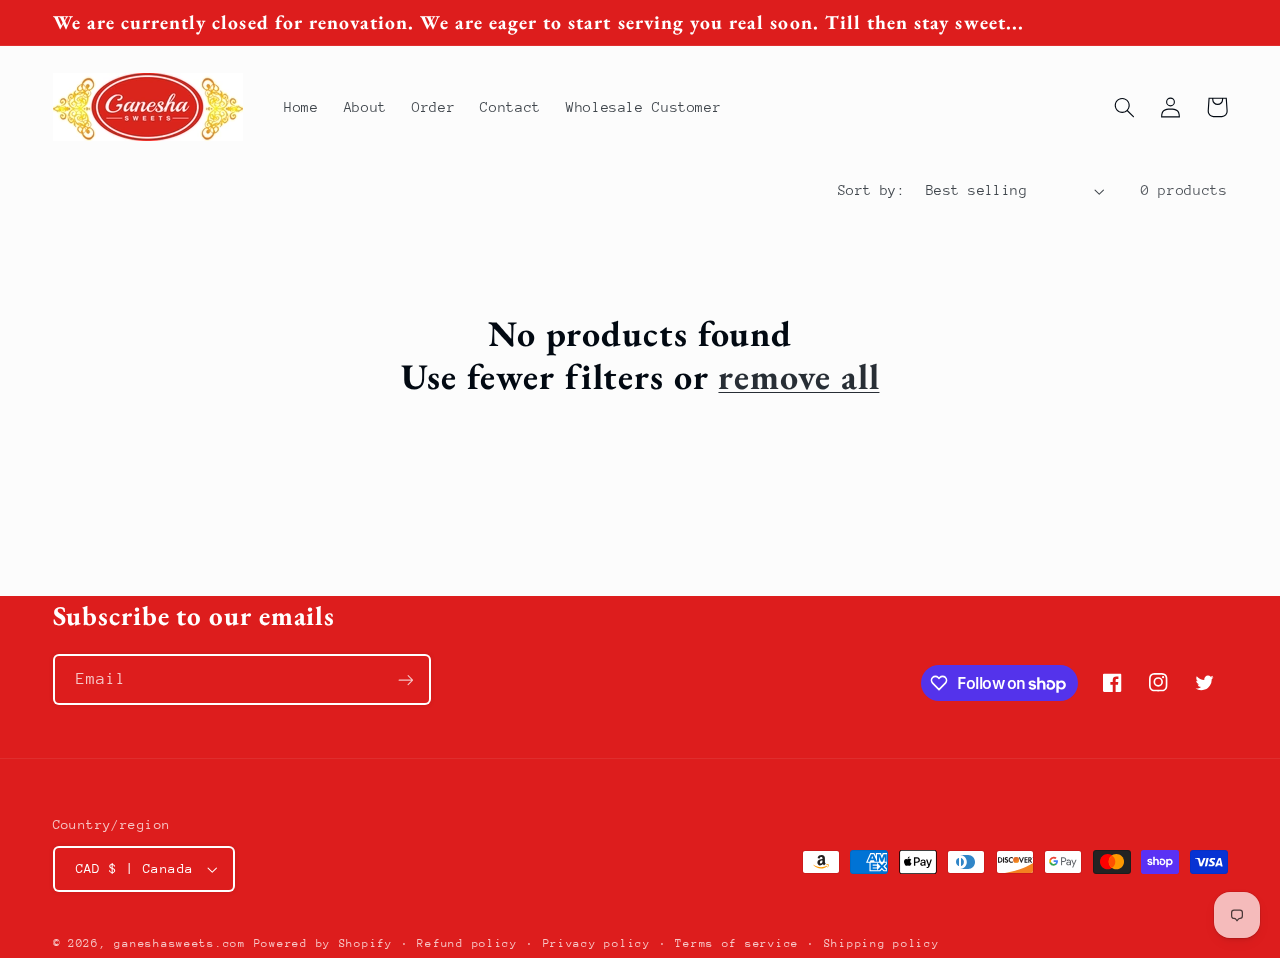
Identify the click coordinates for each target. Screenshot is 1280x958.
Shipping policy (882, 943)
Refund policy (467, 943)
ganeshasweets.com (180, 943)
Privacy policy (597, 943)
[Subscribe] (405, 679)
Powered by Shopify (323, 943)
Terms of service (737, 943)
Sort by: (871, 190)
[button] (1125, 107)
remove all (798, 377)
